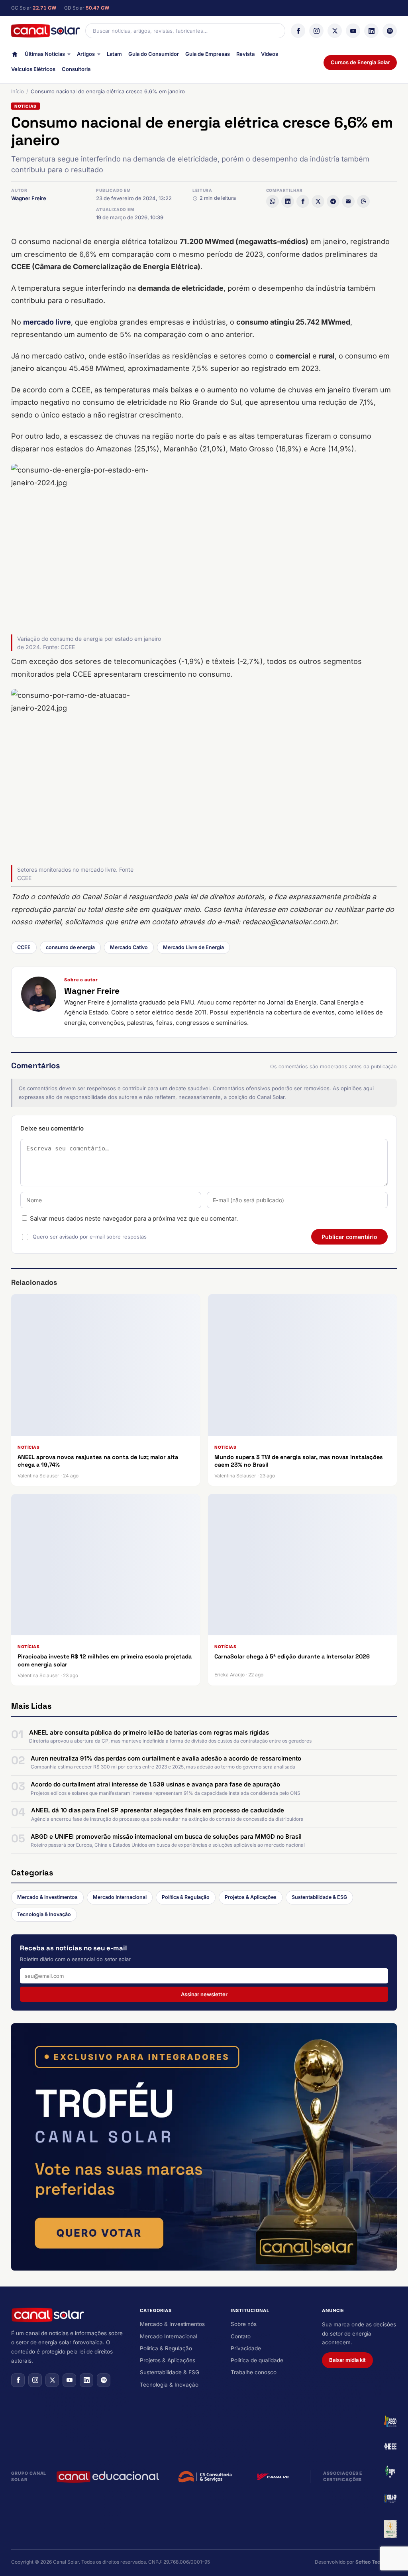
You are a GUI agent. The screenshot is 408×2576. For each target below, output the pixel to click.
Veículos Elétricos (33, 69)
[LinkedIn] (371, 31)
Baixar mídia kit (347, 2360)
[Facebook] (298, 31)
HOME (15, 56)
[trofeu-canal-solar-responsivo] (204, 2147)
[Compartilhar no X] (318, 201)
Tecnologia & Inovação (44, 1914)
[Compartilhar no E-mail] (348, 201)
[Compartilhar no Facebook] (303, 201)
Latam (114, 54)
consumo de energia (70, 947)
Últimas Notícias (45, 54)
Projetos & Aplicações (251, 1897)
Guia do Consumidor (154, 54)
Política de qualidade (257, 2360)
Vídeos (270, 54)
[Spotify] (390, 31)
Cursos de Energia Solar (360, 62)
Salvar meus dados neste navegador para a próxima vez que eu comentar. (134, 1218)
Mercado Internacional (120, 1897)
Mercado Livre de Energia (193, 947)
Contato (241, 2336)
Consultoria (76, 69)
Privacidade (246, 2348)
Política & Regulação (186, 1897)
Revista (245, 54)
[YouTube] (353, 31)
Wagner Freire (29, 198)
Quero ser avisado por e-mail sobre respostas (90, 1237)
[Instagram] (316, 31)
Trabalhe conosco (254, 2372)
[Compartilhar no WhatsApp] (273, 201)
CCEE (24, 947)
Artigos (86, 54)
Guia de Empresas (208, 54)
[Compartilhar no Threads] (363, 201)
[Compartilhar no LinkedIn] (288, 201)
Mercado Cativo (129, 947)
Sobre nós (244, 2324)
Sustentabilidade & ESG (319, 1897)
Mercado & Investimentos (47, 1897)
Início (18, 91)
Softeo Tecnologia (376, 2562)
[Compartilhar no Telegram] (333, 201)
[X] (335, 31)
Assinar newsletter (204, 1994)
